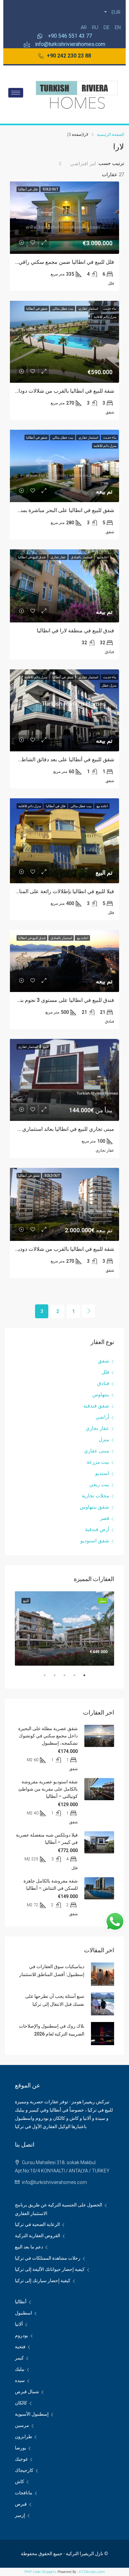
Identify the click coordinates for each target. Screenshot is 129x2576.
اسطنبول (23, 2313)
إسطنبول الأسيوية (32, 2414)
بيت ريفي (99, 1485)
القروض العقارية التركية (38, 2236)
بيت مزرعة (98, 1462)
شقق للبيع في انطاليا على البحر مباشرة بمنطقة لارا (59, 510)
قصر (105, 1518)
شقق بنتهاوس (94, 1507)
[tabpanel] (64, 1628)
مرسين (22, 2425)
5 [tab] (41, 1678)
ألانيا (19, 2324)
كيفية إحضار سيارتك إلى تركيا (43, 2280)
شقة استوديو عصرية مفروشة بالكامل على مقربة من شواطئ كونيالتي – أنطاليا (48, 1789)
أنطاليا (21, 2302)
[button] (65, 56)
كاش (20, 2481)
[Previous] (88, 1311)
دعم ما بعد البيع (29, 2247)
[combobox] (77, 164)
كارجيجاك (24, 2470)
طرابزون (23, 2437)
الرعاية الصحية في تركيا (37, 2224)
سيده (20, 2380)
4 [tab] (51, 1678)
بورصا (21, 2448)
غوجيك (21, 2459)
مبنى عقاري (97, 1451)
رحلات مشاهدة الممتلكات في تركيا (48, 2258)
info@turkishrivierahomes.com (54, 2182)
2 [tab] (71, 1678)
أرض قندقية (97, 1529)
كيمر (19, 2358)
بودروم (21, 2335)
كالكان (21, 2403)
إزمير (20, 2515)
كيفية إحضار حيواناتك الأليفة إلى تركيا (50, 2269)
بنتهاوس (101, 1395)
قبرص (21, 2504)
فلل (105, 1372)
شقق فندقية (96, 1406)
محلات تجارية (95, 1496)
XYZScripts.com (92, 2572)
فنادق (103, 1383)
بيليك (20, 2369)
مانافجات (24, 2493)
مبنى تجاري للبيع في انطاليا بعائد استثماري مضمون (59, 1129)
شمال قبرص (27, 2392)
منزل (104, 1440)
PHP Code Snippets (41, 2572)
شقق (104, 1361)
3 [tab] (61, 1678)
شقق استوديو (95, 1541)
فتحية (20, 2347)
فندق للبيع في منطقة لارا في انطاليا (75, 631)
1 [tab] (81, 1678)
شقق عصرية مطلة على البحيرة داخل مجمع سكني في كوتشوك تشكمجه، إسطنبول (48, 1736)
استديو (102, 1473)
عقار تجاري (97, 1428)
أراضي (102, 1417)
